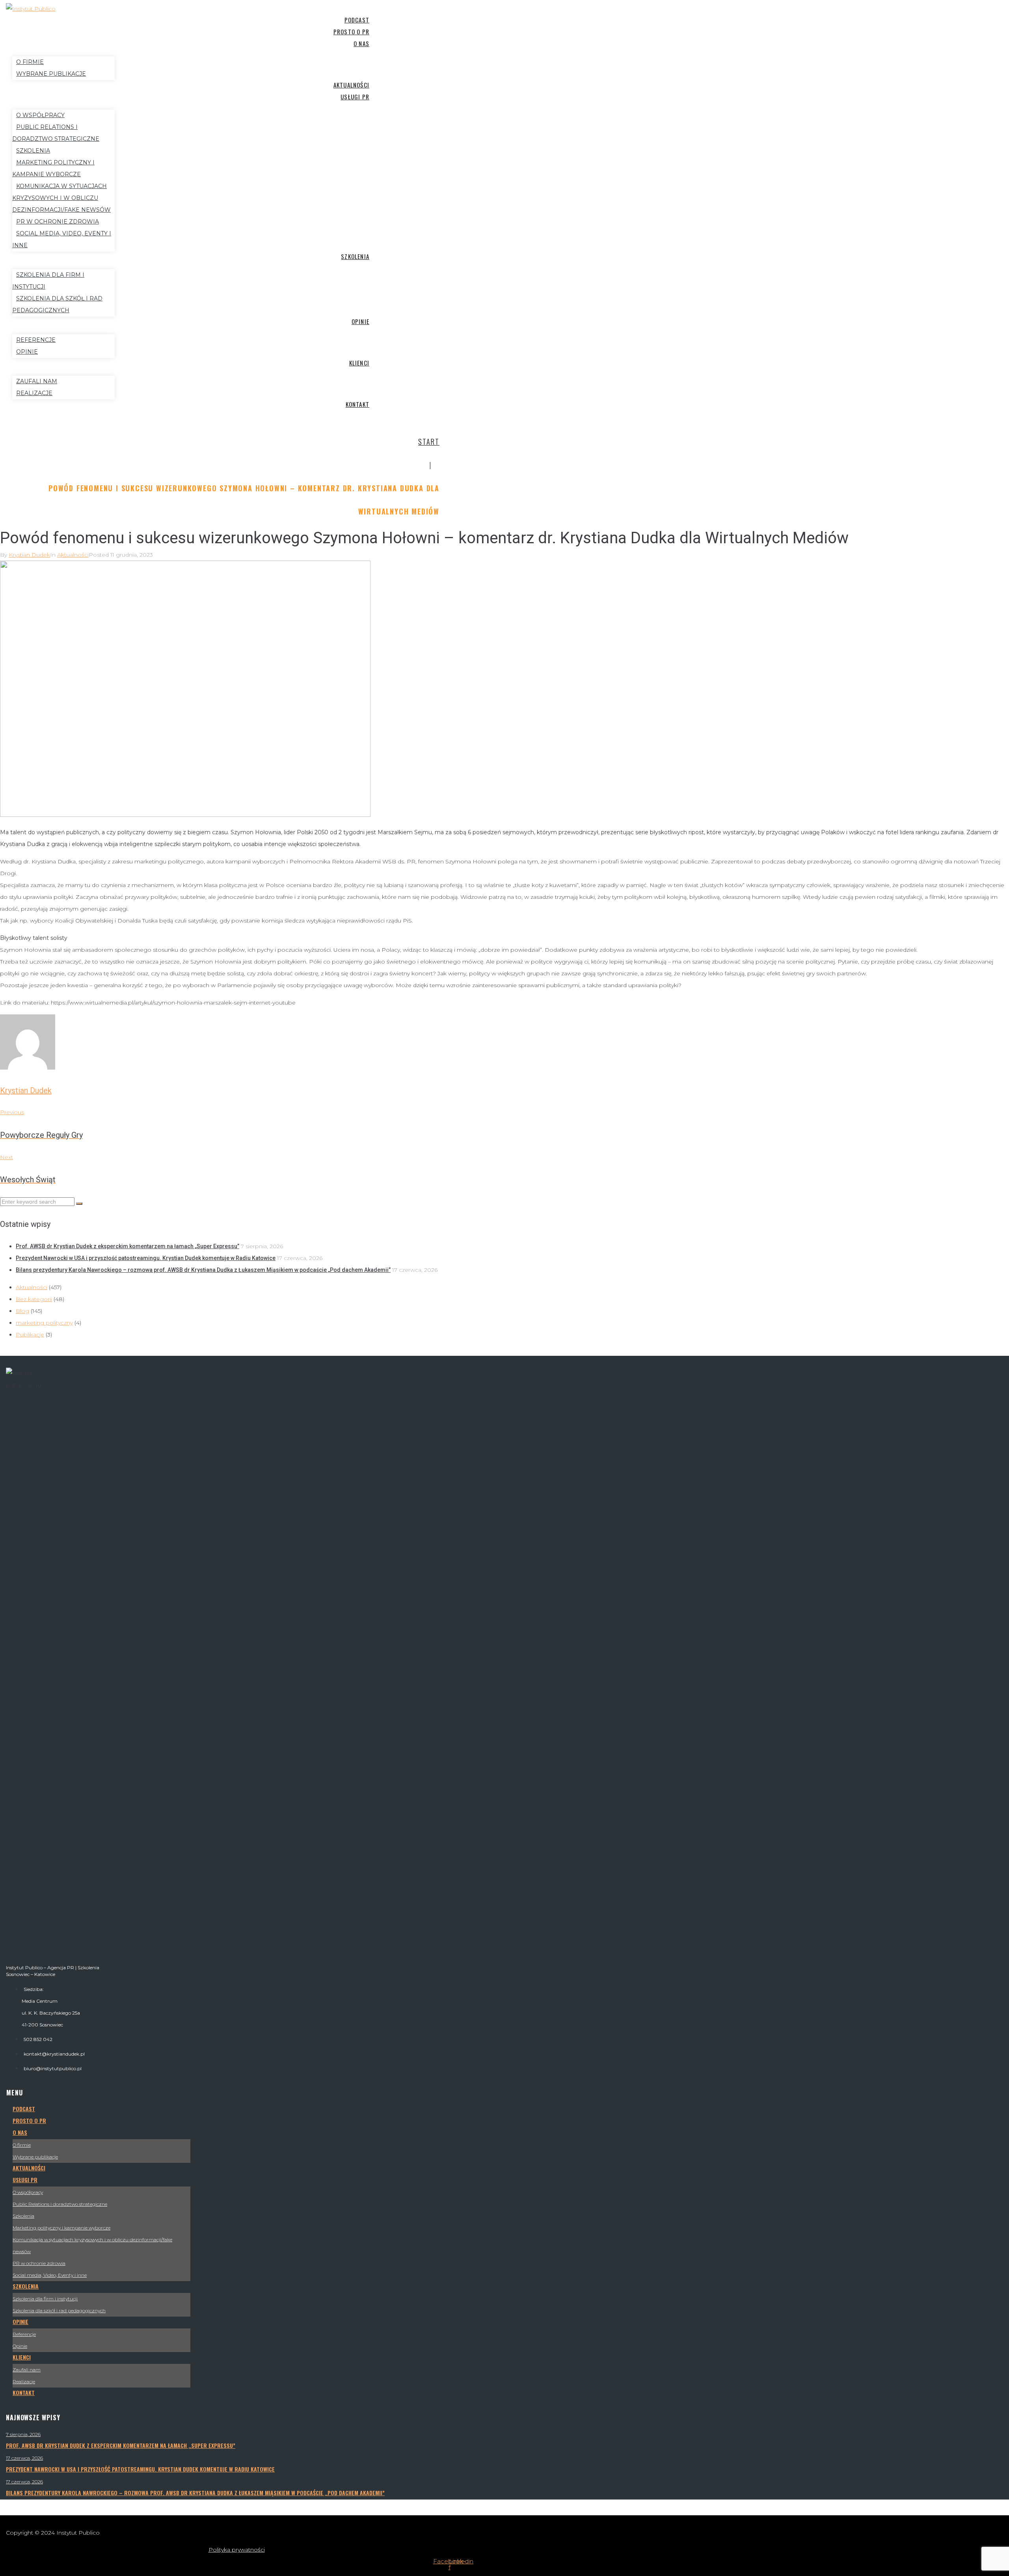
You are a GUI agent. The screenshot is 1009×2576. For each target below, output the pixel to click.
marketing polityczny (44, 1323)
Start (429, 442)
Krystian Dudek (29, 555)
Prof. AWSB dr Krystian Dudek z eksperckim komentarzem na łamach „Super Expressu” (128, 1246)
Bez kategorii (34, 1299)
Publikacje (30, 1335)
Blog (22, 1311)
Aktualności (73, 555)
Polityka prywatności (237, 2550)
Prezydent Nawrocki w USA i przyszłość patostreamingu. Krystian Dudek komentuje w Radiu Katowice (146, 1258)
